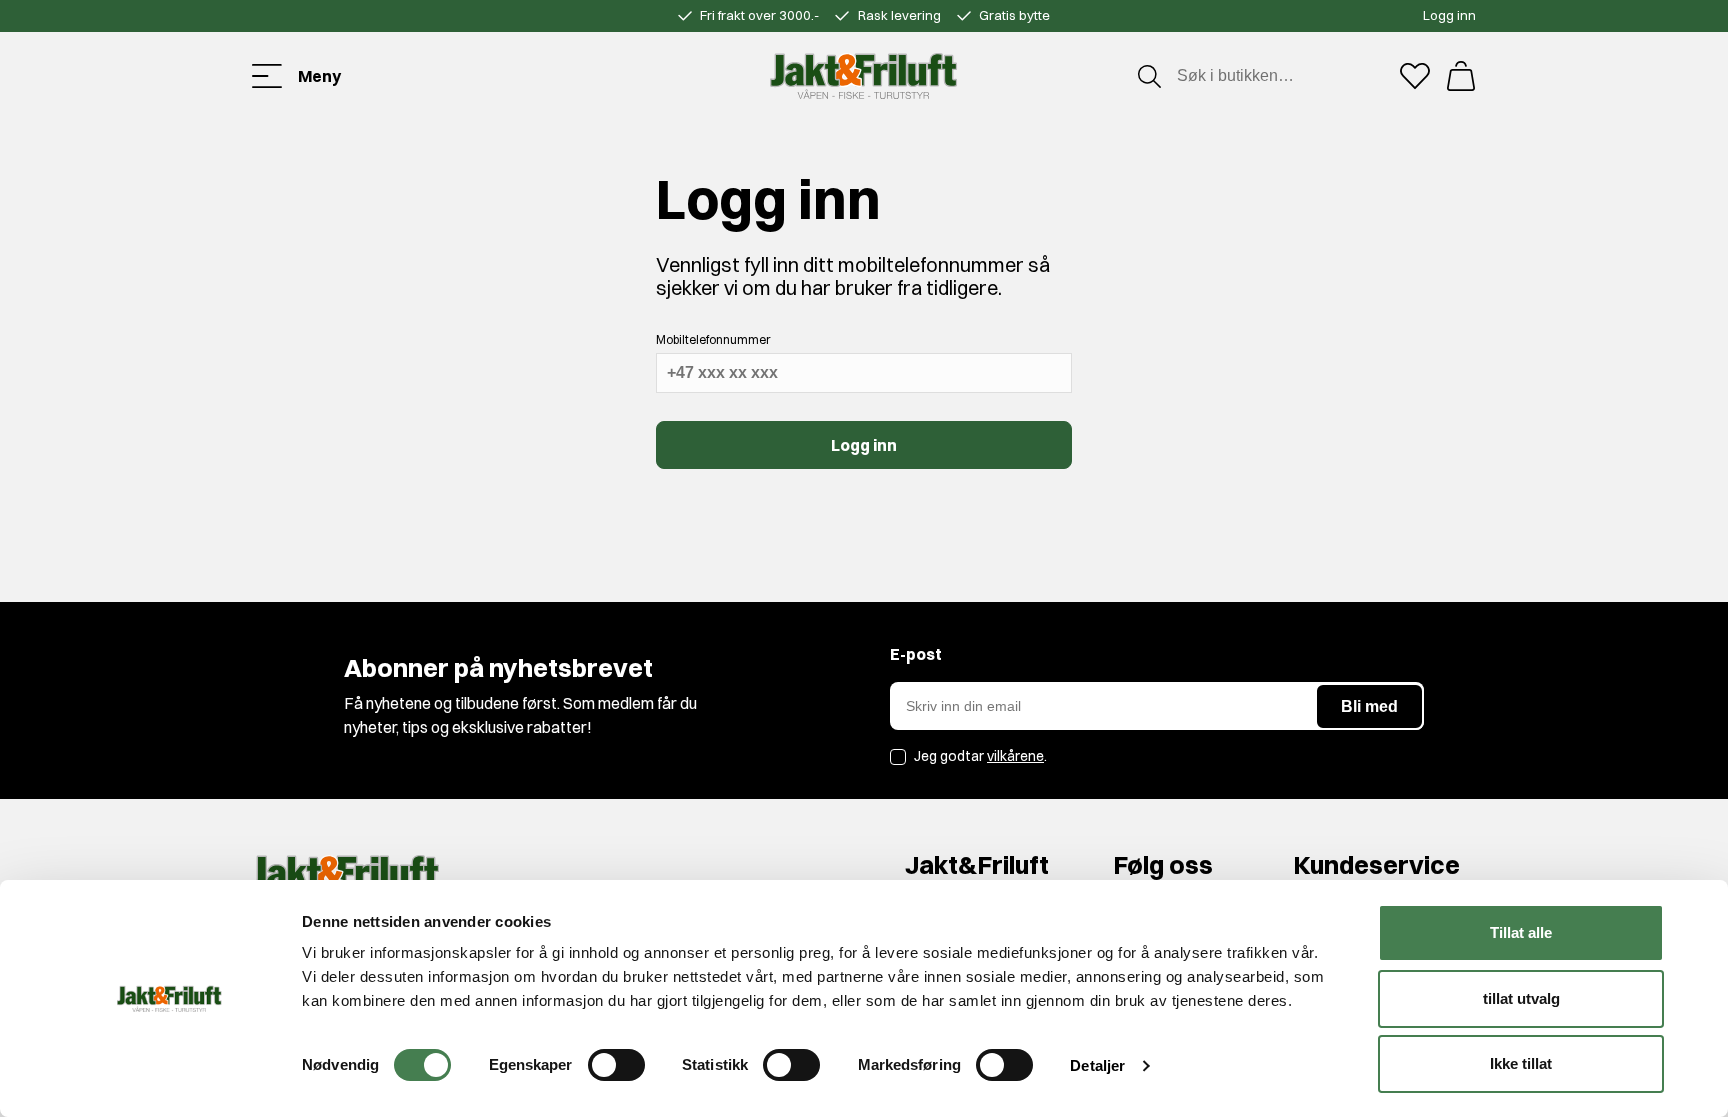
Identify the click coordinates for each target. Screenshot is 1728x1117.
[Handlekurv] (1461, 76)
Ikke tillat (1521, 1063)
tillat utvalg (1521, 998)
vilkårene (1015, 756)
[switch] (616, 1065)
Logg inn (1449, 15)
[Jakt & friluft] (863, 76)
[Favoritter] (1415, 76)
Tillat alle (1521, 932)
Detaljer (1097, 1065)
